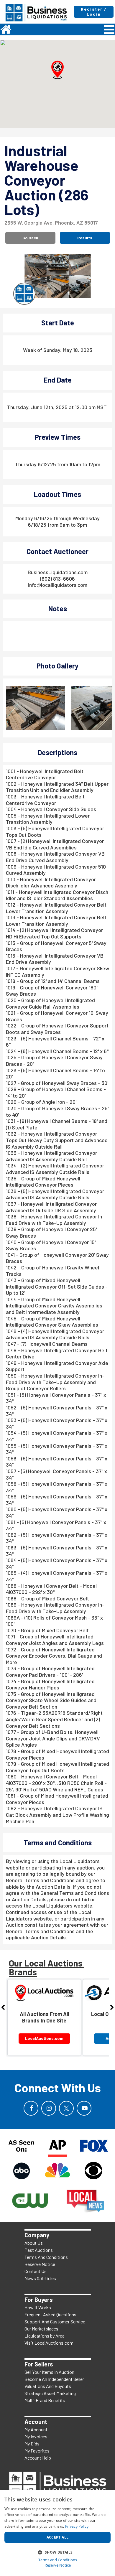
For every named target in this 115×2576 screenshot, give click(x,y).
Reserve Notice (40, 2264)
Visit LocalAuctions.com (49, 2343)
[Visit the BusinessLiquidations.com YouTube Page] (84, 2108)
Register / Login (94, 11)
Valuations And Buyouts (48, 2386)
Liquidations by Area (45, 2336)
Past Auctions (39, 2250)
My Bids (32, 2444)
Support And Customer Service (55, 2321)
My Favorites (37, 2451)
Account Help (38, 2458)
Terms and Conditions (58, 2560)
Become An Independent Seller (54, 2379)
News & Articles (40, 2278)
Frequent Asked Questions (50, 2314)
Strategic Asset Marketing (50, 2393)
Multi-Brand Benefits (45, 2400)
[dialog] (57, 2533)
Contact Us (36, 2271)
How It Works (38, 2307)
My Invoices (36, 2436)
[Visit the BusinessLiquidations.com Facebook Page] (31, 2108)
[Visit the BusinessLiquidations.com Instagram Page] (49, 2108)
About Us (34, 2243)
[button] (57, 70)
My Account (36, 2429)
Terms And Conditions (46, 2257)
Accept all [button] (58, 2537)
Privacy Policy (77, 2526)
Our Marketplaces (41, 2329)
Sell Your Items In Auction (49, 2372)
